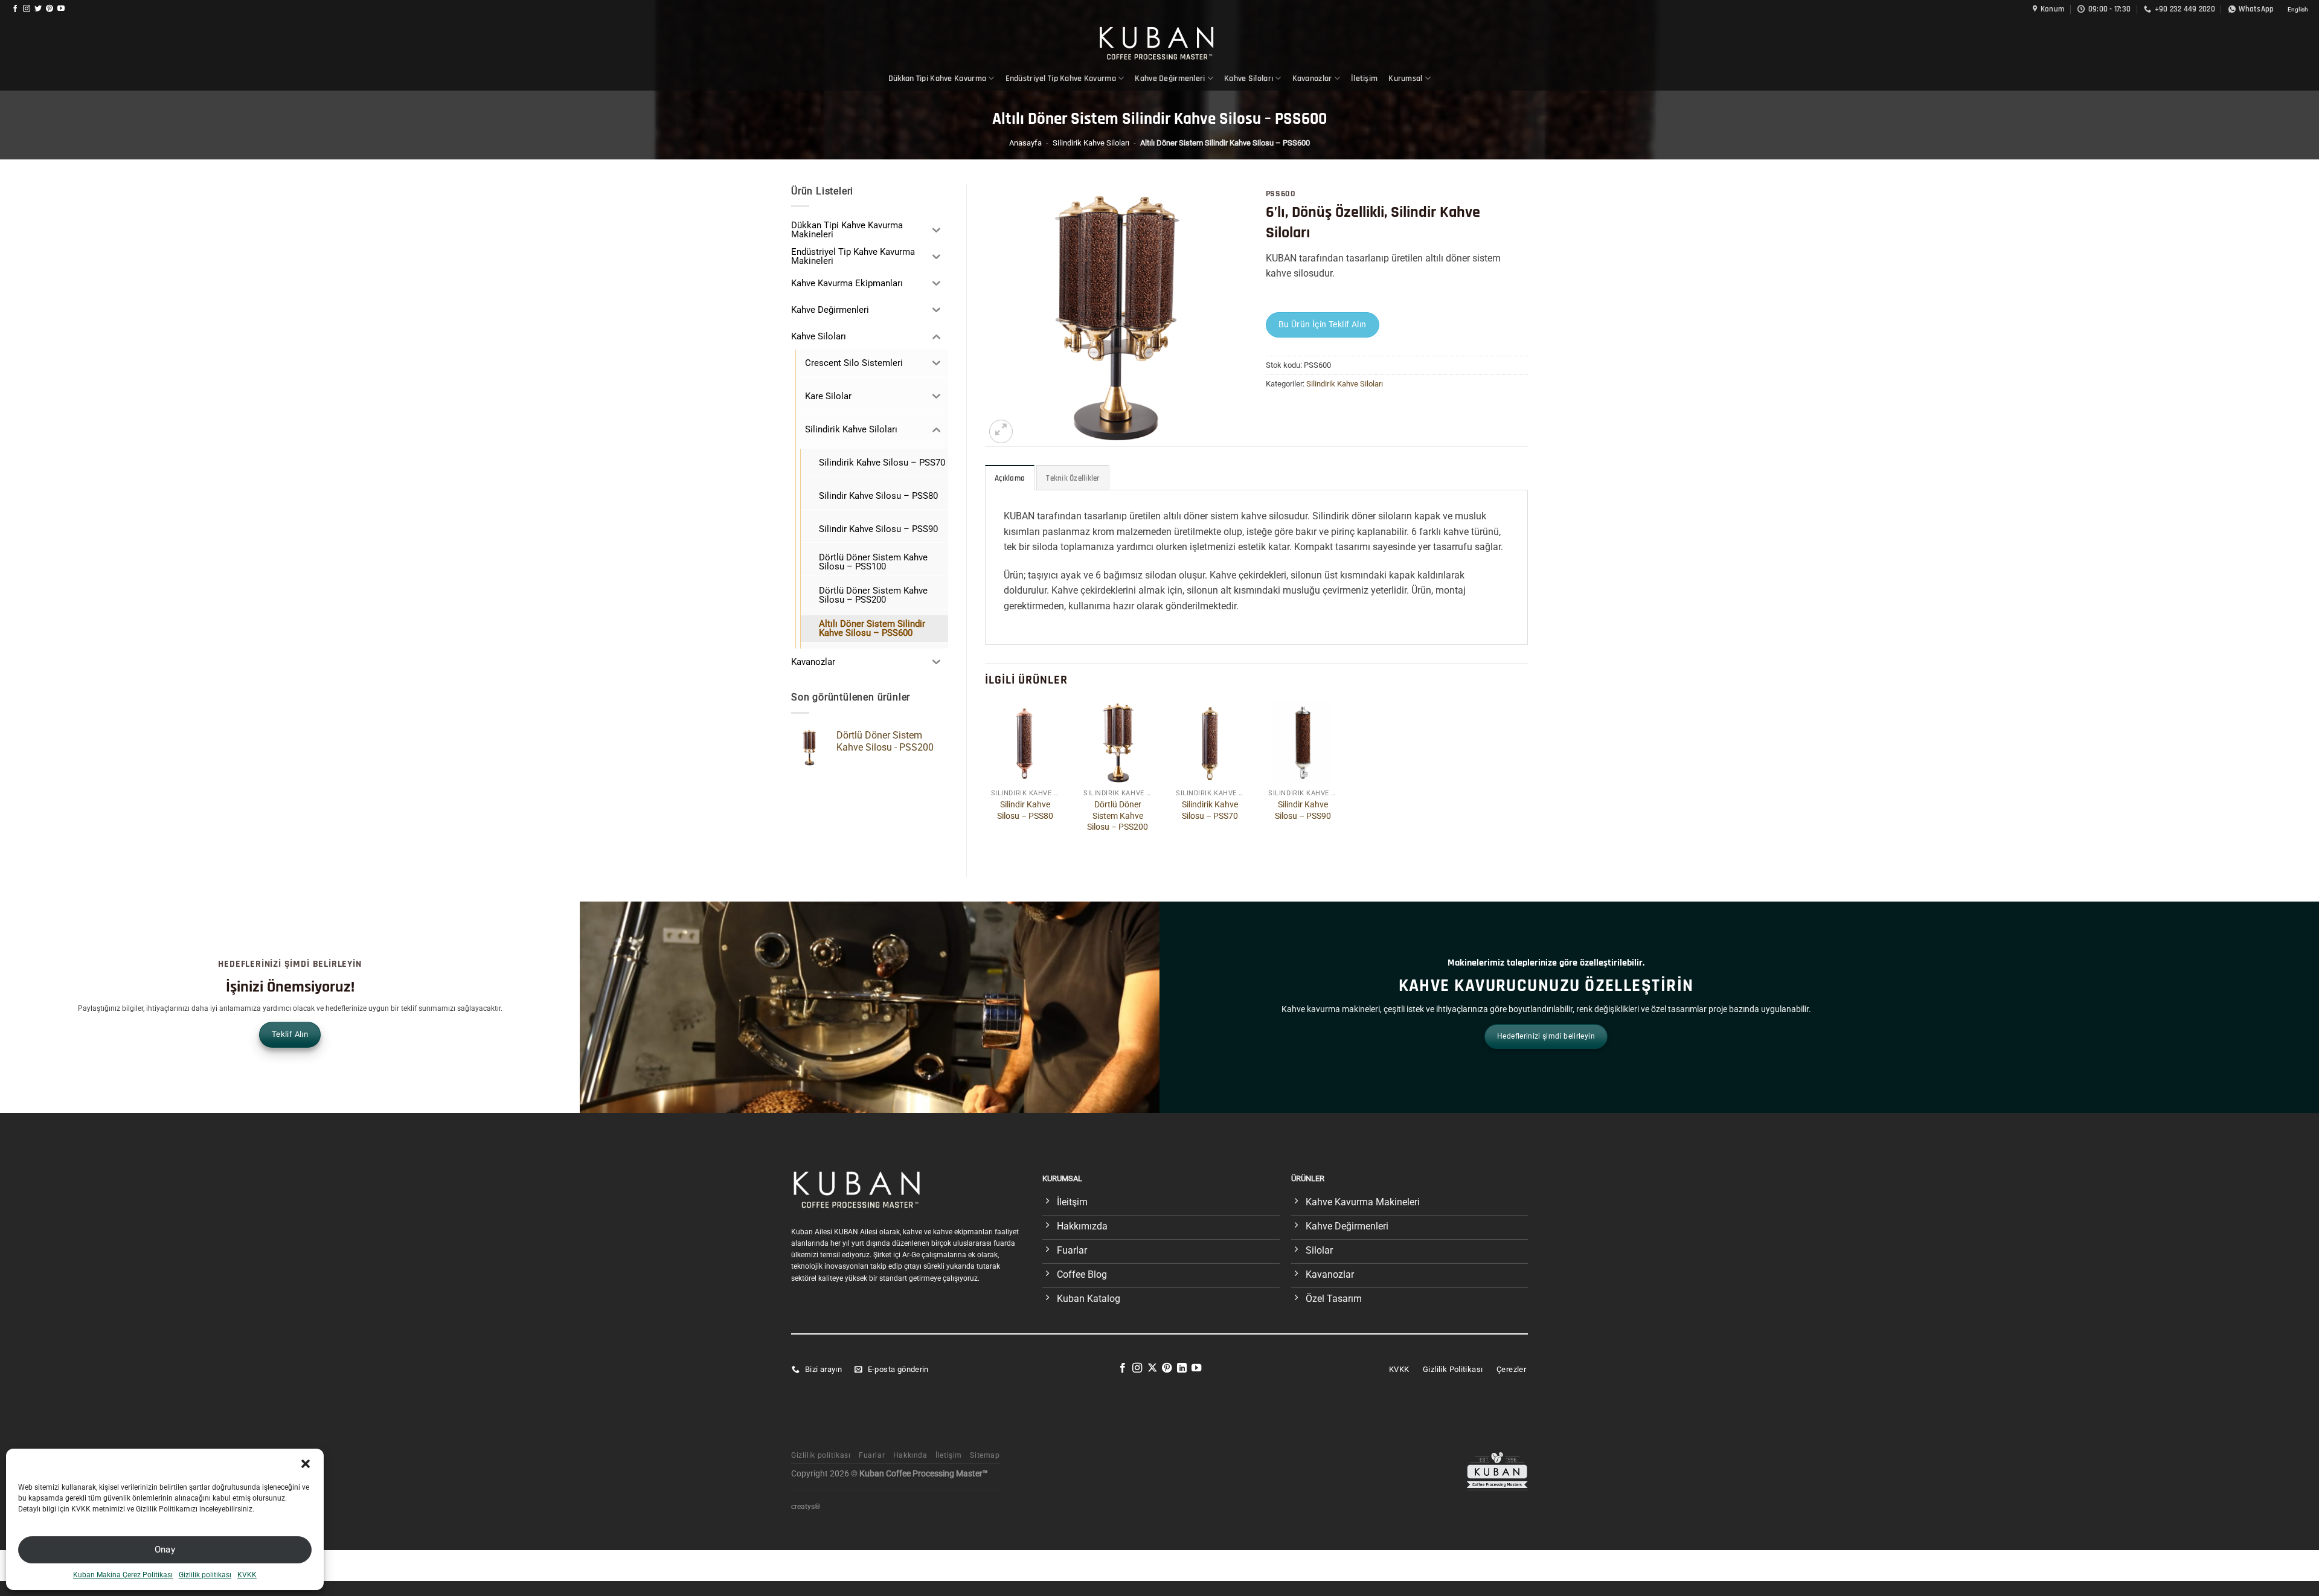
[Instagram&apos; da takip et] (27, 9)
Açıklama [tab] (1010, 478)
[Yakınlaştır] (1001, 431)
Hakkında (910, 1455)
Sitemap (985, 1455)
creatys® (806, 1507)
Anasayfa (1025, 143)
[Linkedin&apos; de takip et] (1182, 1368)
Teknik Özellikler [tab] (1073, 478)
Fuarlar (872, 1455)
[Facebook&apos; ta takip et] (15, 9)
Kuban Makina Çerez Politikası (123, 1575)
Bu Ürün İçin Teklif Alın (1323, 324)
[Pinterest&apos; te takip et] (50, 9)
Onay (165, 1550)
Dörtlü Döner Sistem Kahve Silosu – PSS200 (1118, 816)
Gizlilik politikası (205, 1575)
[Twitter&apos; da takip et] (38, 9)
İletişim (1364, 79)
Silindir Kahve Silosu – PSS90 (1303, 810)
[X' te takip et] (1152, 1368)
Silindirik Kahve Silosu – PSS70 (1210, 810)
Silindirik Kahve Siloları (1091, 143)
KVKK (247, 1575)
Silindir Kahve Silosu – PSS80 (1025, 810)
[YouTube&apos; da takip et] (61, 9)
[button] (306, 1464)
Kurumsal (1405, 79)
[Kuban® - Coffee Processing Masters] (1160, 43)
